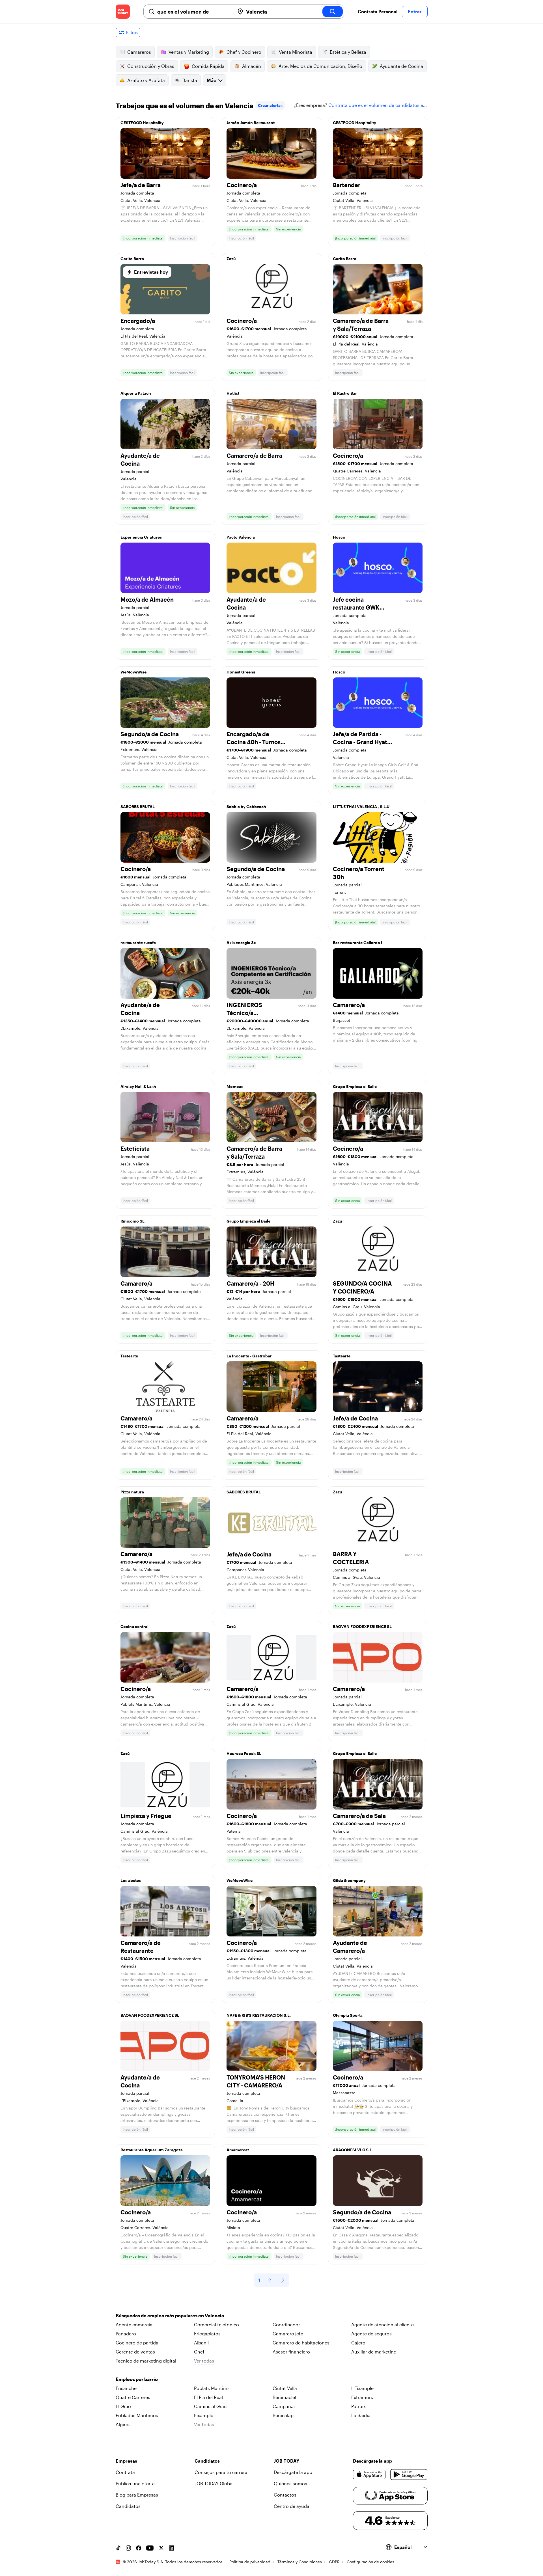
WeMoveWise (133, 672)
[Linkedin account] (171, 2548)
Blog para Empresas (137, 2495)
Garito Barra (132, 259)
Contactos (285, 2495)
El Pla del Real (208, 2397)
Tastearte (129, 1356)
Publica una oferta (135, 2483)
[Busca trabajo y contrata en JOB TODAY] (123, 12)
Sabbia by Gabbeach (246, 807)
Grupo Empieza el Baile (355, 1086)
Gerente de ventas (135, 2352)
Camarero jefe (288, 2334)
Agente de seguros (371, 2334)
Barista (190, 80)
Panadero (126, 2334)
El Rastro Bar (345, 393)
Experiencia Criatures (141, 537)
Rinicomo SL (132, 1221)
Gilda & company (349, 1880)
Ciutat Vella (285, 2388)
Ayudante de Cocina (401, 66)
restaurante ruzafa (138, 942)
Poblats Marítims (212, 2388)
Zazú (231, 259)
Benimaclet (285, 2397)
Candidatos (128, 2506)
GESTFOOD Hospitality (142, 123)
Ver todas (204, 2361)
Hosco (339, 537)
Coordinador (286, 2325)
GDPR (334, 2562)
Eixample (204, 2415)
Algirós (123, 2424)
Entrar (415, 11)
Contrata (125, 2472)
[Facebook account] (139, 2548)
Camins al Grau (210, 2406)
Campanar (284, 2406)
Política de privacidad (250, 2562)
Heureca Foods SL (244, 1753)
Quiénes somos (290, 2483)
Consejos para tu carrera (221, 2472)
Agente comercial (135, 2325)
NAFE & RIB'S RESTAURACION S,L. (259, 2015)
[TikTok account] (118, 2548)
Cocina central (134, 1626)
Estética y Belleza (348, 52)
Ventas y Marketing (189, 52)
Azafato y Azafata (146, 80)
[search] (333, 12)
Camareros (139, 52)
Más (211, 80)
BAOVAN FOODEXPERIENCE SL (362, 1626)
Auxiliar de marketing (374, 2352)
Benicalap (283, 2415)
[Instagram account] (128, 2548)
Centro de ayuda (292, 2506)
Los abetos (131, 1880)
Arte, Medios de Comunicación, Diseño (320, 66)
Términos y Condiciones (300, 2562)
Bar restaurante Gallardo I (358, 942)
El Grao (123, 2406)
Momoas (235, 1086)
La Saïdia (361, 2415)
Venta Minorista (296, 52)
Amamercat (238, 2150)
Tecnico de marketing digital (146, 2361)
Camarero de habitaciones (301, 2343)
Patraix (358, 2406)
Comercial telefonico (216, 2325)
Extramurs (362, 2397)
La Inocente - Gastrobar (249, 1356)
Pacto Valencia (241, 537)
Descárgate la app (293, 2472)
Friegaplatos (207, 2334)
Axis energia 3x (241, 942)
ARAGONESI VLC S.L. (353, 2150)
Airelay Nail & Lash (138, 1086)
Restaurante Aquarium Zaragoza (152, 2150)
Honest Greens (241, 672)
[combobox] (194, 12)
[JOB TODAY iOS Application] (369, 2474)
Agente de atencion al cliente (383, 2325)
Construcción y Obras (151, 66)
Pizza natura (132, 1492)
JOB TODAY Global (214, 2483)
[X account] (161, 2548)
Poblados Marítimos (137, 2415)
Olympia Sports (348, 2015)
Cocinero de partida (137, 2343)
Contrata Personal (378, 11)
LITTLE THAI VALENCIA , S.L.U (361, 807)
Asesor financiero (291, 2352)
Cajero (358, 2343)
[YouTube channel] (150, 2548)
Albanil (201, 2343)
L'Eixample (362, 2388)
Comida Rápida (208, 66)
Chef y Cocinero (244, 52)
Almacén (252, 66)
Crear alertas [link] (270, 105)
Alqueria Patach (136, 393)
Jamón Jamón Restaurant (251, 123)
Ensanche (126, 2388)
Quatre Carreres (133, 2397)
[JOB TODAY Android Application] (409, 2474)
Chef (199, 2352)
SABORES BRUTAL (138, 807)
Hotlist (233, 393)
